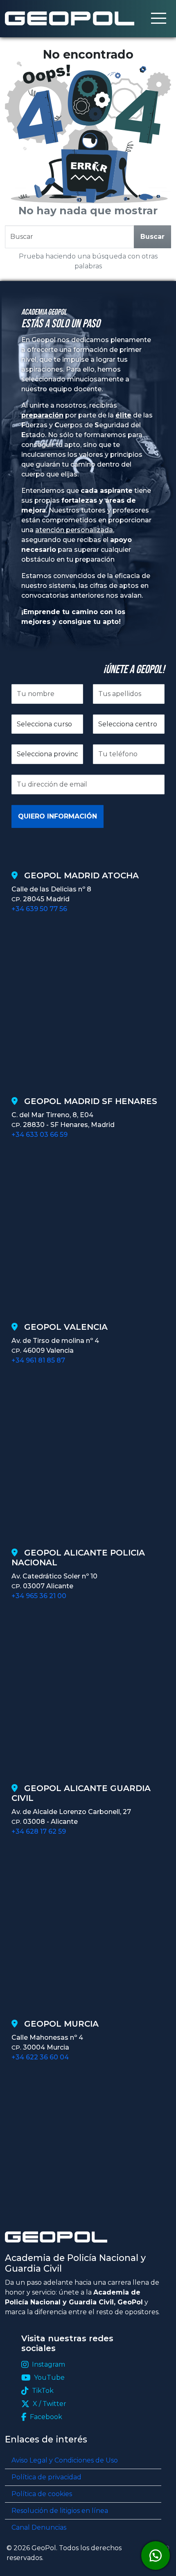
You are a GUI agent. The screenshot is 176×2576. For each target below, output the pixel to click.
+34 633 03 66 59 (39, 1135)
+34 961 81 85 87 (38, 1360)
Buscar (152, 237)
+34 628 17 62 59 (39, 1831)
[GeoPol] (70, 18)
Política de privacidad (46, 2477)
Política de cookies (42, 2494)
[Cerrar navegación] (159, 19)
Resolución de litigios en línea (60, 2511)
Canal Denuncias (39, 2527)
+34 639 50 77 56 (39, 909)
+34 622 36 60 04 (40, 2057)
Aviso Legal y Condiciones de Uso (65, 2460)
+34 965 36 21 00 (39, 1596)
